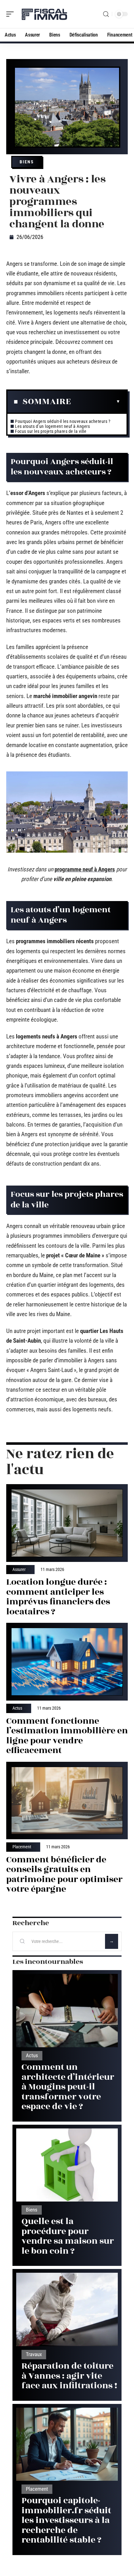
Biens (27, 162)
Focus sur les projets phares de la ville (51, 431)
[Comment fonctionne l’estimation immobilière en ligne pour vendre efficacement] (67, 1662)
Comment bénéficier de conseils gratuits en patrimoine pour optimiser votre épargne (64, 1875)
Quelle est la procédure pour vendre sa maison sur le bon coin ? (68, 2236)
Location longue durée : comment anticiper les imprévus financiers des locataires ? (58, 1597)
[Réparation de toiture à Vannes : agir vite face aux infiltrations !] (67, 2309)
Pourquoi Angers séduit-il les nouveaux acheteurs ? (63, 421)
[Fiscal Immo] (45, 14)
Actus (17, 1708)
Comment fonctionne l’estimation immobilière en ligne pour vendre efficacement (67, 1736)
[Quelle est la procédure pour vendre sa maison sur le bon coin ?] (67, 2165)
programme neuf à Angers (85, 869)
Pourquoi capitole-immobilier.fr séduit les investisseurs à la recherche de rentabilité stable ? (66, 2520)
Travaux (34, 2354)
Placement (22, 1847)
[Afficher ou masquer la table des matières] (96, 402)
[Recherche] (106, 14)
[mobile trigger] (12, 14)
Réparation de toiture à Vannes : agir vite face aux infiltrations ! (69, 2376)
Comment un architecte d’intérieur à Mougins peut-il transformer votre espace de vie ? (68, 2087)
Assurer (19, 1570)
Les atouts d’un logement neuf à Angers (52, 426)
